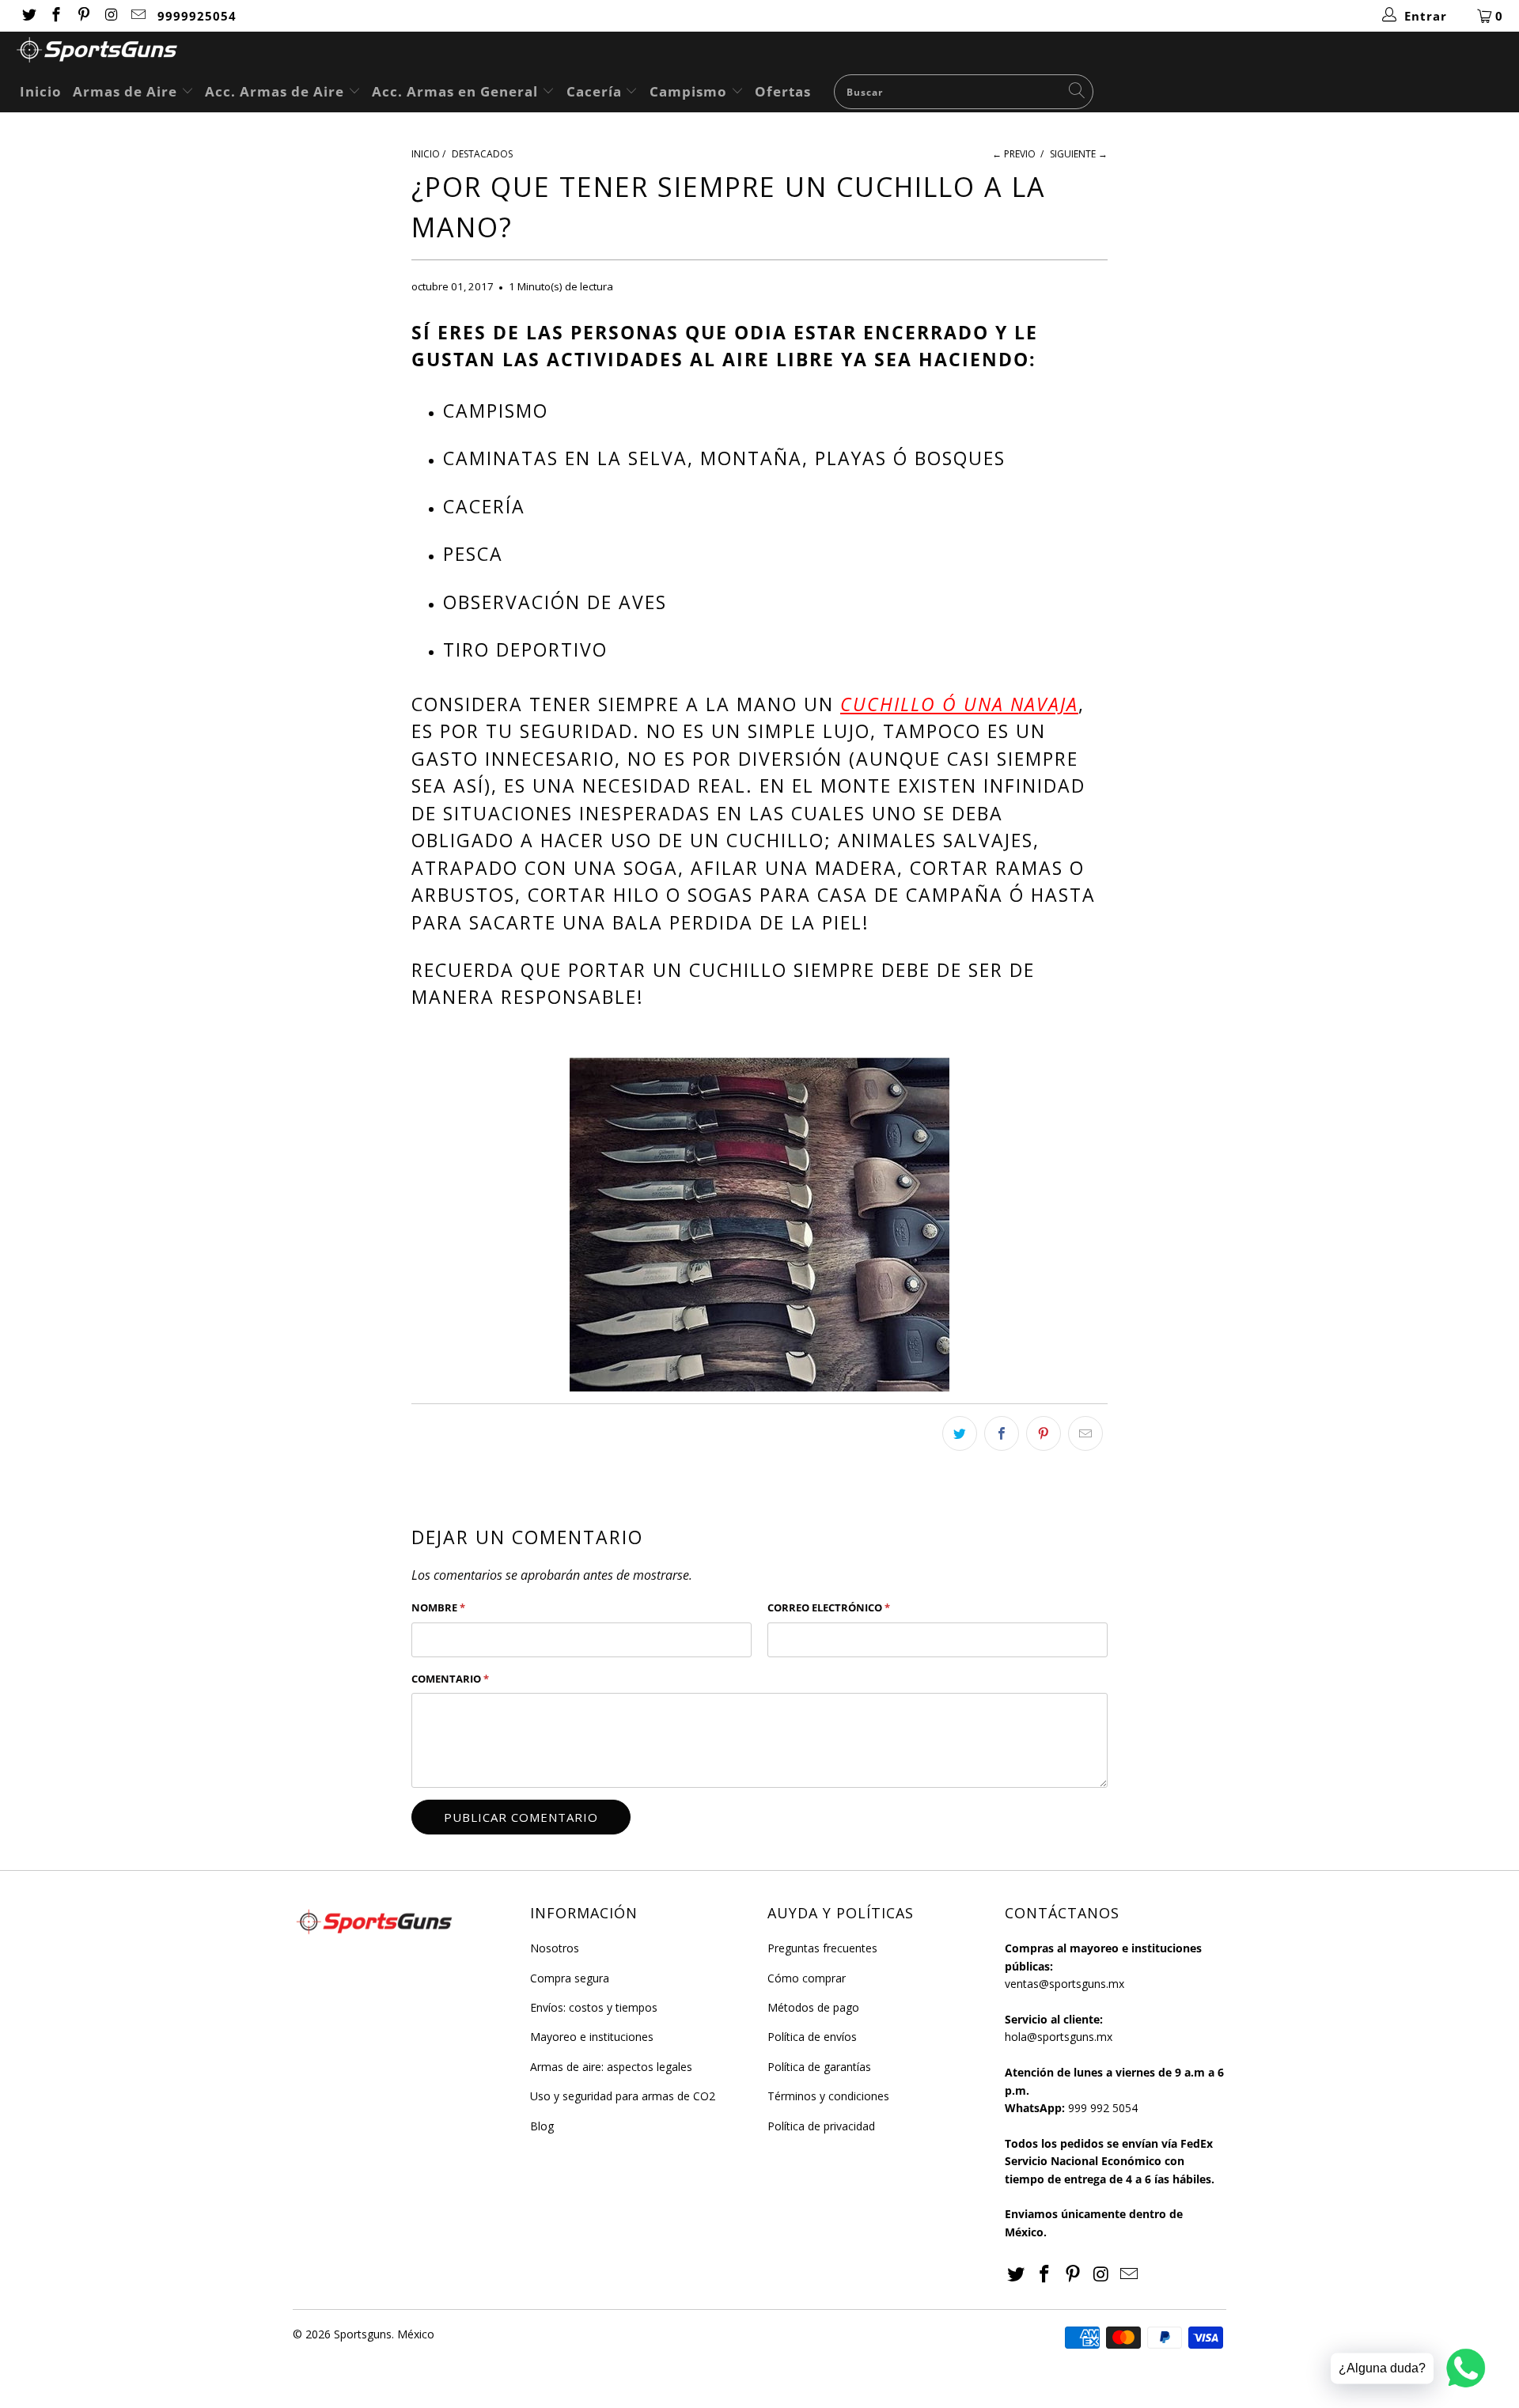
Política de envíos (812, 2037)
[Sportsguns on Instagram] (110, 16)
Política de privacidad (821, 2126)
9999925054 (197, 16)
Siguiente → (1079, 154)
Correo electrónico (829, 1607)
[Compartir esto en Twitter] (960, 1433)
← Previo (1014, 154)
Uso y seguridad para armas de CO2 (623, 2096)
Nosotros (555, 1948)
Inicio (41, 91)
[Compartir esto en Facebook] (1002, 1433)
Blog (542, 2126)
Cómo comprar (807, 1978)
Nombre (438, 1607)
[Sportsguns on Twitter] (28, 16)
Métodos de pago (813, 2007)
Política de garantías (819, 2067)
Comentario (450, 1679)
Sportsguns (363, 2334)
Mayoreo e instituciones (592, 2037)
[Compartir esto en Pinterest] (1044, 1433)
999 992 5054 (1103, 2108)
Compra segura (570, 1978)
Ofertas (783, 91)
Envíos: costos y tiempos (594, 2007)
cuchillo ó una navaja (959, 704)
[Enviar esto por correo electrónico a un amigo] (1085, 1433)
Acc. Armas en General (457, 91)
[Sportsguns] (767, 52)
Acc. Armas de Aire (277, 91)
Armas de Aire (127, 91)
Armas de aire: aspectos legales (611, 2067)
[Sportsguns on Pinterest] (83, 16)
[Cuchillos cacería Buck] (759, 1225)
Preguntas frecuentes (822, 1948)
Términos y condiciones (828, 2096)
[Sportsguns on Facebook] (56, 16)
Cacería (596, 91)
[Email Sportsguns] (138, 16)
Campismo (690, 91)
